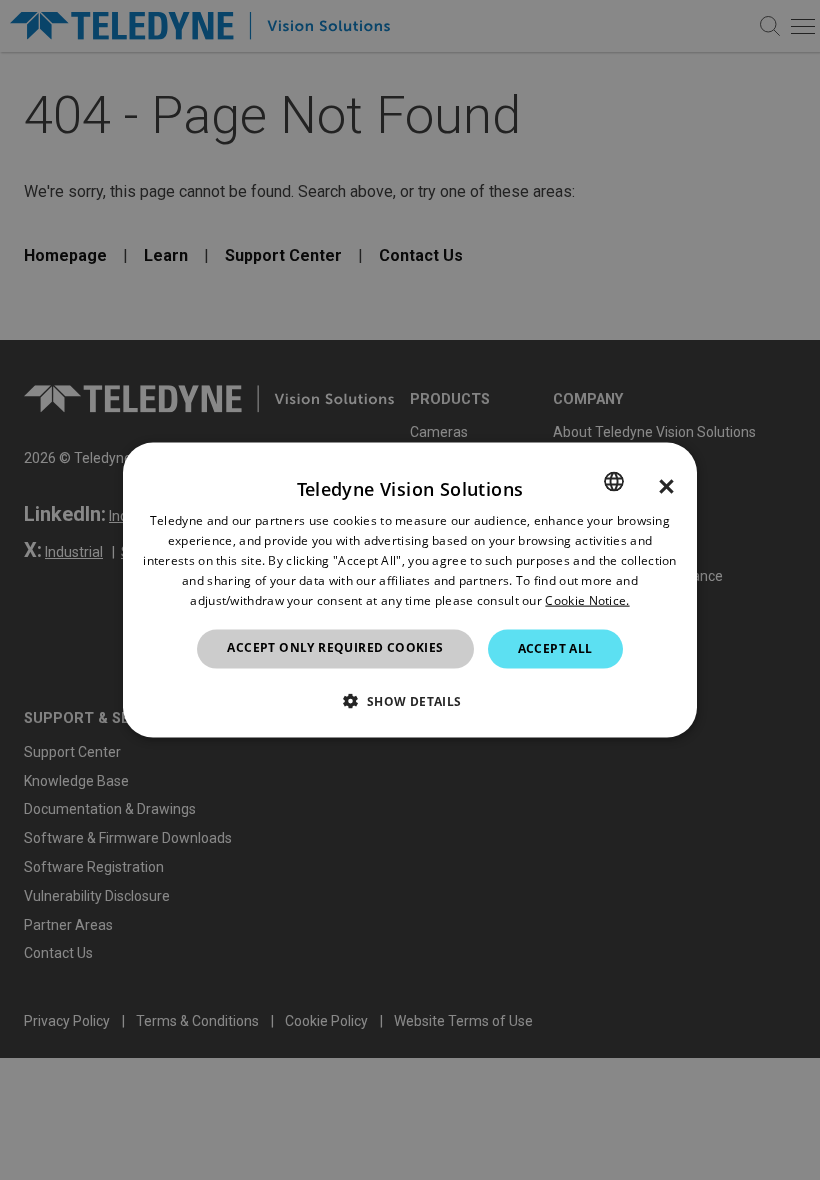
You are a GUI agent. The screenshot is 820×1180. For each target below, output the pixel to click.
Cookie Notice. (587, 599)
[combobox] (614, 482)
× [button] (666, 487)
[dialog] (410, 590)
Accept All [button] (555, 648)
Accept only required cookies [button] (335, 647)
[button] (409, 700)
